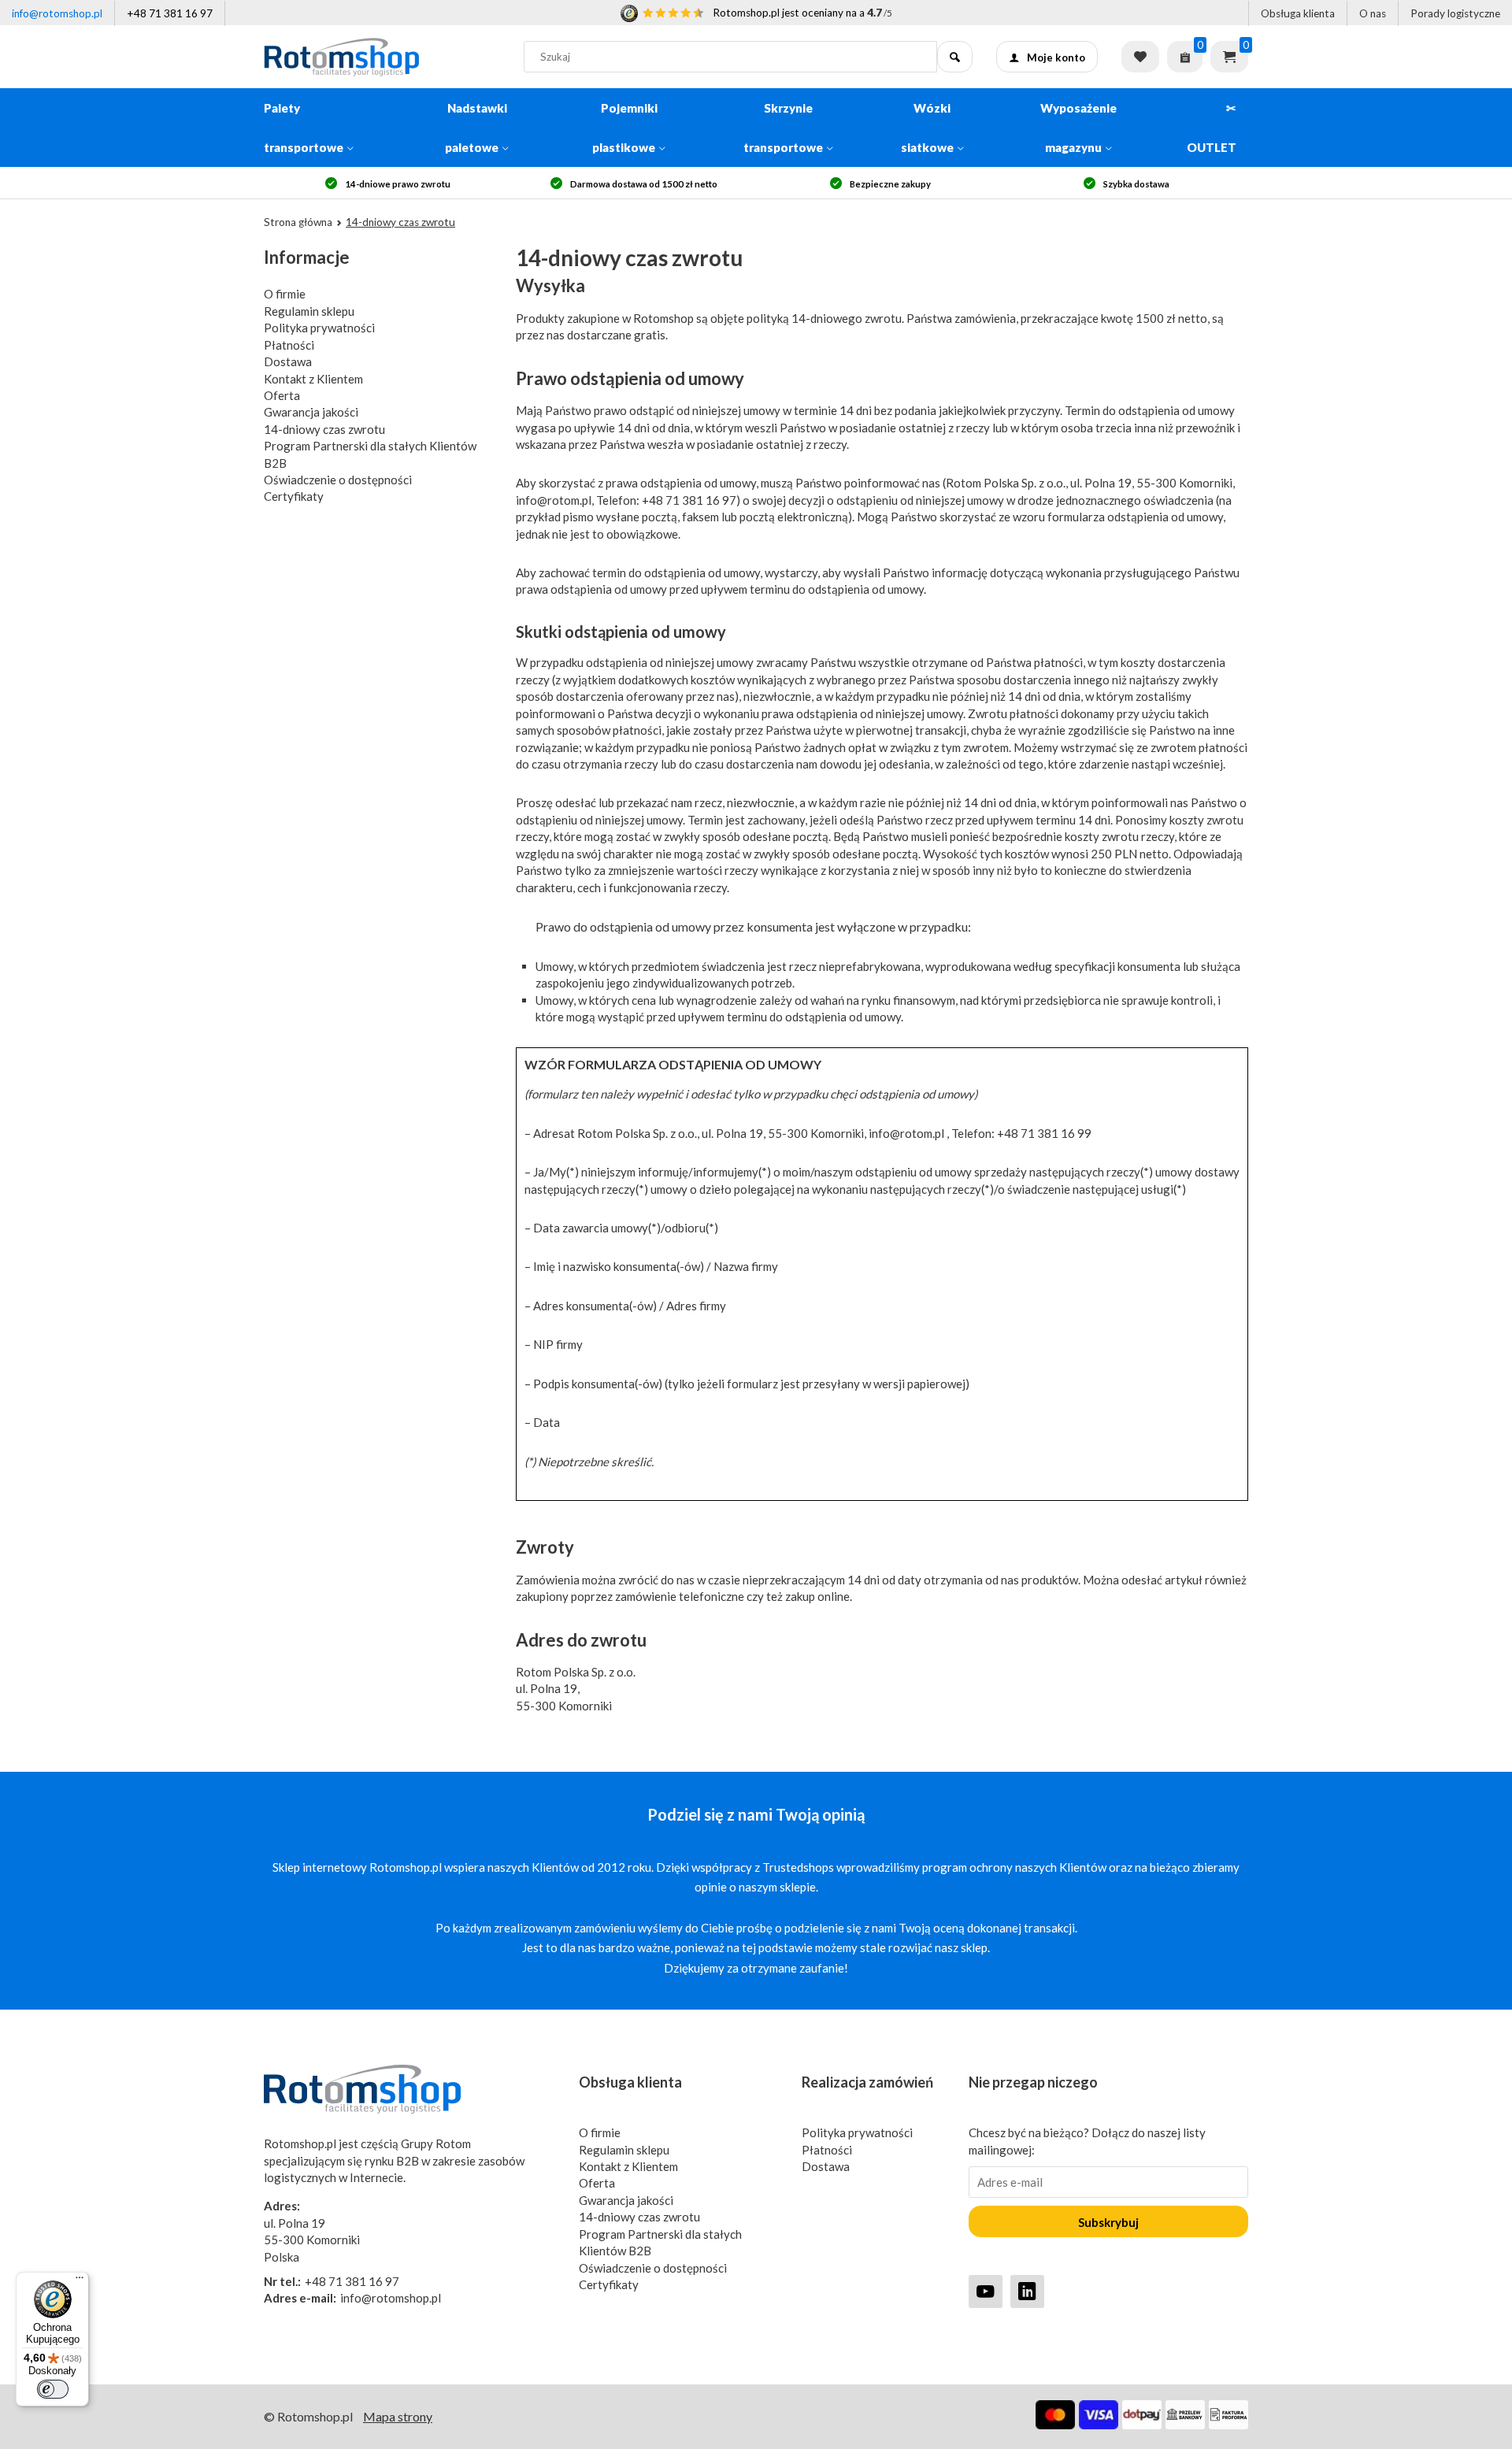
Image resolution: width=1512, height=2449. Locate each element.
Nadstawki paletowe (476, 128)
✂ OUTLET (1212, 128)
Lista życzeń (1140, 57)
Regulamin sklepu (309, 311)
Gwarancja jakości (311, 412)
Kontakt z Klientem (313, 379)
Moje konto (1056, 57)
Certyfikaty (294, 496)
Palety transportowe (304, 128)
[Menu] (80, 2281)
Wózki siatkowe (927, 128)
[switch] (53, 2389)
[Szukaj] (955, 57)
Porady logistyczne (1455, 13)
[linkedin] (1027, 2291)
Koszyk (1229, 57)
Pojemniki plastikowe (625, 128)
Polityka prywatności (319, 328)
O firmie (285, 294)
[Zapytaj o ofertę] (1185, 57)
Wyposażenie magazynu (1078, 128)
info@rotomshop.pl (57, 13)
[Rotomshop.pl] (382, 57)
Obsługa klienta (1298, 13)
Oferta (282, 395)
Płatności (289, 345)
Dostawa (288, 361)
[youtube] (986, 2291)
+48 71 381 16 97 (170, 13)
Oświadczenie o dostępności (338, 480)
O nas (1373, 13)
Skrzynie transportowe (783, 128)
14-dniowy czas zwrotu (324, 429)
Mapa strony (398, 2416)
